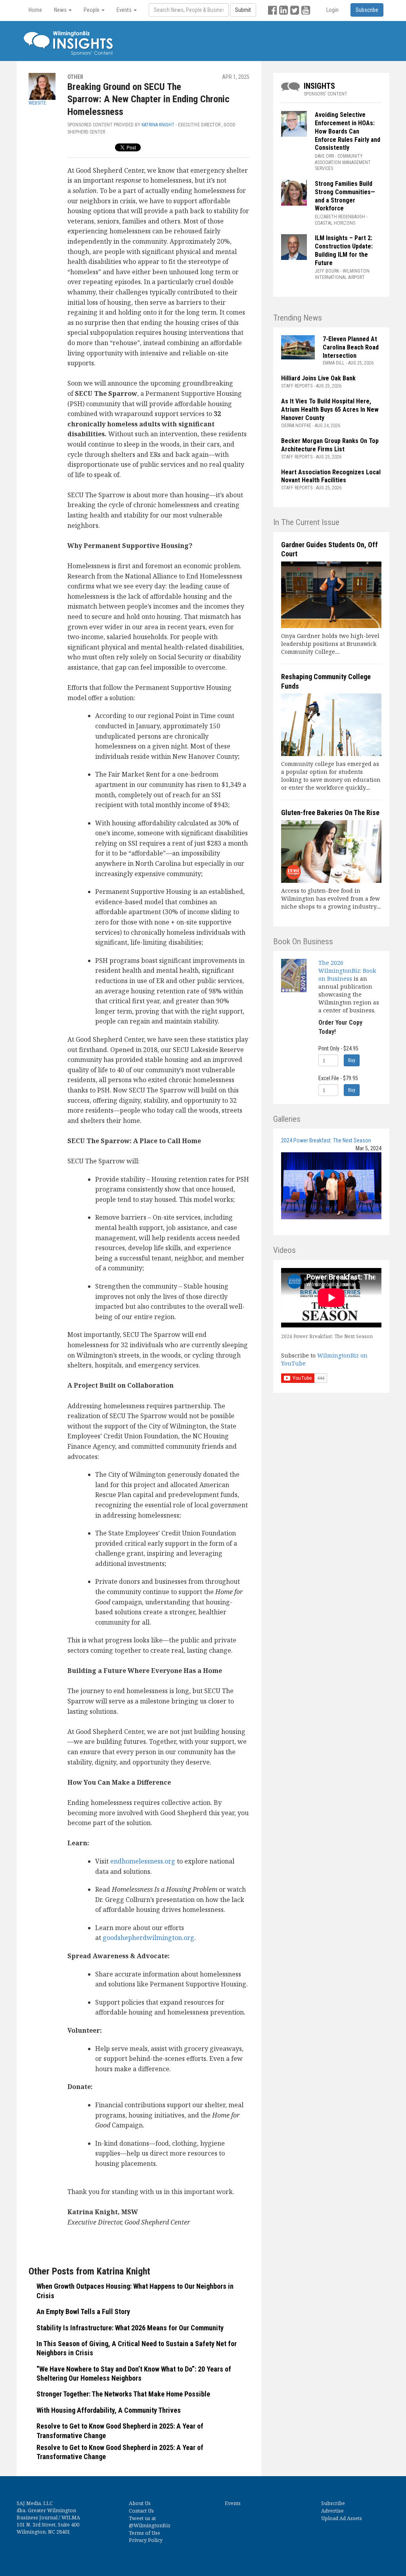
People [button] (92, 10)
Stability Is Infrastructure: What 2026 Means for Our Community (131, 2328)
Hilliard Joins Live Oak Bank (318, 378)
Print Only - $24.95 (338, 1048)
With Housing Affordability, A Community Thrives (109, 2410)
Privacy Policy (146, 2540)
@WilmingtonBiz (150, 2525)
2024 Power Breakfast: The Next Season (326, 1140)
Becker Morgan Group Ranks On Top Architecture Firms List (330, 445)
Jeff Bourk (327, 271)
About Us (140, 2503)
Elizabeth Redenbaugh (340, 217)
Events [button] (125, 10)
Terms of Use (145, 2533)
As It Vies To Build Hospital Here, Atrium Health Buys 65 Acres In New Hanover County (330, 410)
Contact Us (141, 2511)
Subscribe (333, 2503)
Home (35, 10)
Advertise (332, 2511)
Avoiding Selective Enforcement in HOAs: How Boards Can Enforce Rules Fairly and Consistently (348, 131)
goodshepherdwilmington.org (148, 1938)
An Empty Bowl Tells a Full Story (83, 2312)
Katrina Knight (158, 125)
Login (332, 10)
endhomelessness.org (143, 1861)
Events (233, 2503)
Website (37, 103)
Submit (243, 10)
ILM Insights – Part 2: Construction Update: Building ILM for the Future (344, 250)
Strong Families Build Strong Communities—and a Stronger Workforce (345, 196)
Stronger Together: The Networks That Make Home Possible (124, 2394)
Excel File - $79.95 (338, 1078)
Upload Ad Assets (342, 2518)
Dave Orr (324, 156)
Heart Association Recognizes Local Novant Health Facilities (331, 476)
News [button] (61, 10)
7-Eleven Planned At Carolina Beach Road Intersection (351, 347)
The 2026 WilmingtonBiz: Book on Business (347, 971)
